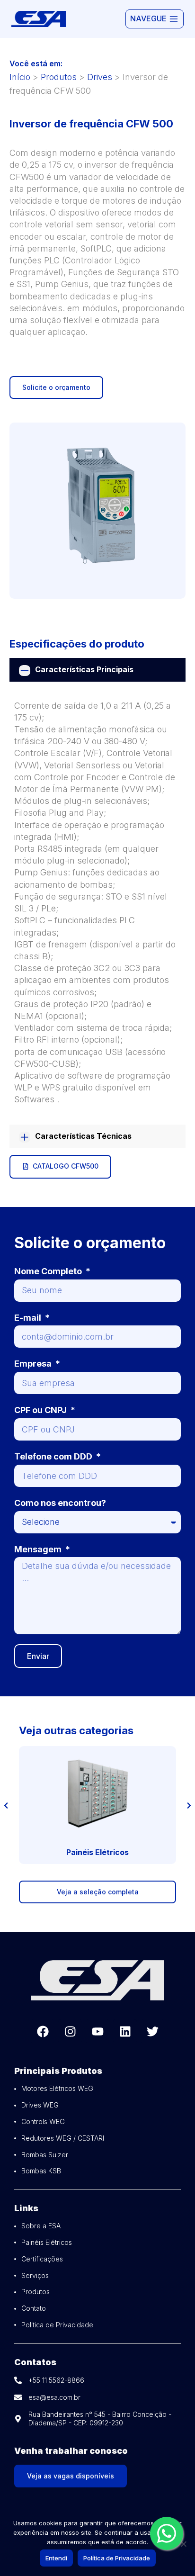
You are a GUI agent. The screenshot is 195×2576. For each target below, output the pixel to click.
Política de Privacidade (117, 2558)
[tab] (97, 670)
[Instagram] (70, 2031)
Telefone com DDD (54, 1456)
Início (20, 77)
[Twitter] (152, 2031)
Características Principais (84, 669)
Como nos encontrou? (60, 1503)
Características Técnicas (83, 1136)
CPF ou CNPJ (41, 1410)
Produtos (59, 77)
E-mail (29, 1318)
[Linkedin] (125, 2031)
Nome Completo (49, 1271)
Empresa (34, 1364)
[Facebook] (43, 2031)
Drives (100, 77)
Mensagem (39, 1549)
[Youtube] (97, 2031)
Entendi (56, 2558)
